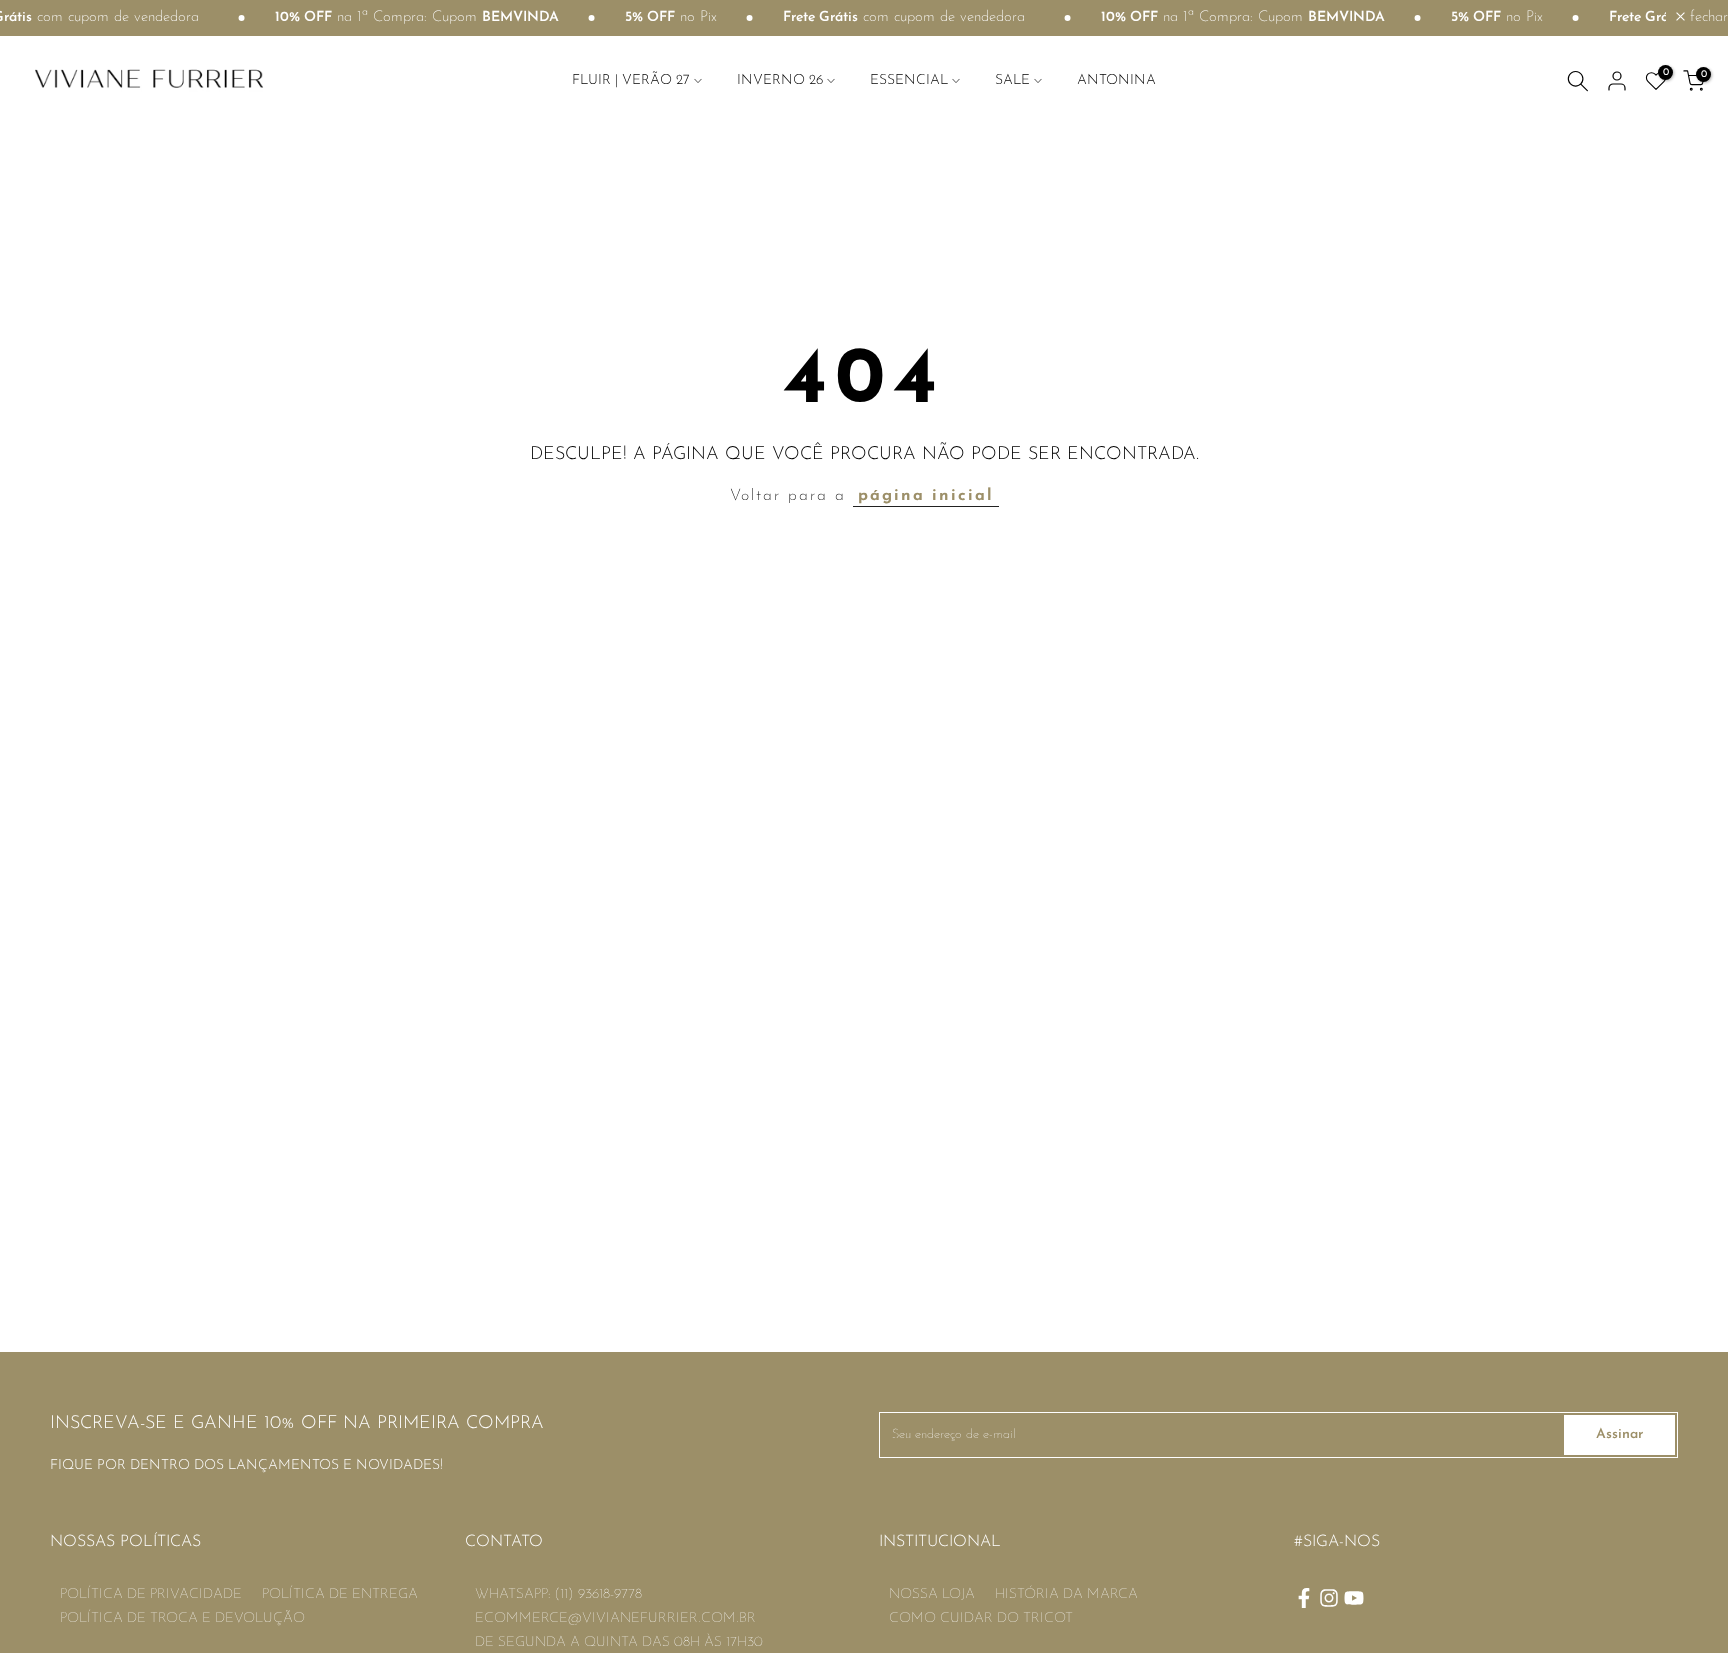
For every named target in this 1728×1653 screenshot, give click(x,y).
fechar (1706, 17)
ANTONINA (1116, 80)
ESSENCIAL (909, 80)
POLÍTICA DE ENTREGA (340, 1594)
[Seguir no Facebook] (1304, 1598)
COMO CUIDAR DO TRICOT (981, 1618)
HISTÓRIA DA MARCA (1066, 1594)
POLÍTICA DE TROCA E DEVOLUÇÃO (182, 1618)
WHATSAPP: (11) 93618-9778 (558, 1594)
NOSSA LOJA (932, 1594)
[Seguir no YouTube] (1354, 1598)
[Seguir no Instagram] (1329, 1598)
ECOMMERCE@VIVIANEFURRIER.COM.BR (615, 1618)
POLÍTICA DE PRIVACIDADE (151, 1594)
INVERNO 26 (780, 80)
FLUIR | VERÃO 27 (631, 80)
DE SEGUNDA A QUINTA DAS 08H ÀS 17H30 (619, 1642)
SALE (1012, 80)
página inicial (926, 496)
